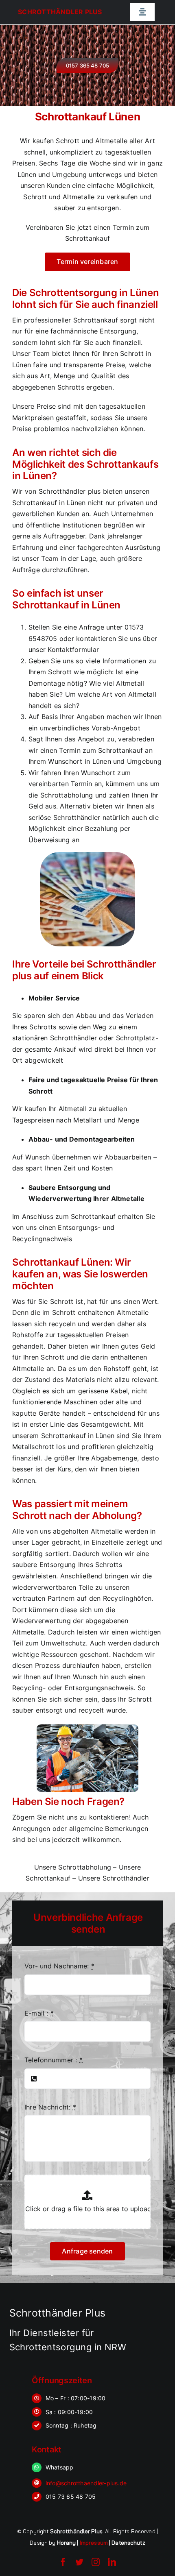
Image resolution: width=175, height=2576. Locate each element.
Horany (67, 2543)
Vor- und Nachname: (59, 1966)
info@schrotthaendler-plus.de (86, 2483)
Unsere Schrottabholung (73, 1867)
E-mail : (39, 2013)
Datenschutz (128, 2543)
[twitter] (79, 2562)
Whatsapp (60, 2467)
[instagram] (96, 2562)
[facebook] (63, 2562)
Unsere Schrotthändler (114, 1878)
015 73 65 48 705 (71, 2496)
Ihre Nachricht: (50, 2107)
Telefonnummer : (54, 2060)
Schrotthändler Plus (60, 12)
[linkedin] (112, 2562)
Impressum (94, 2543)
